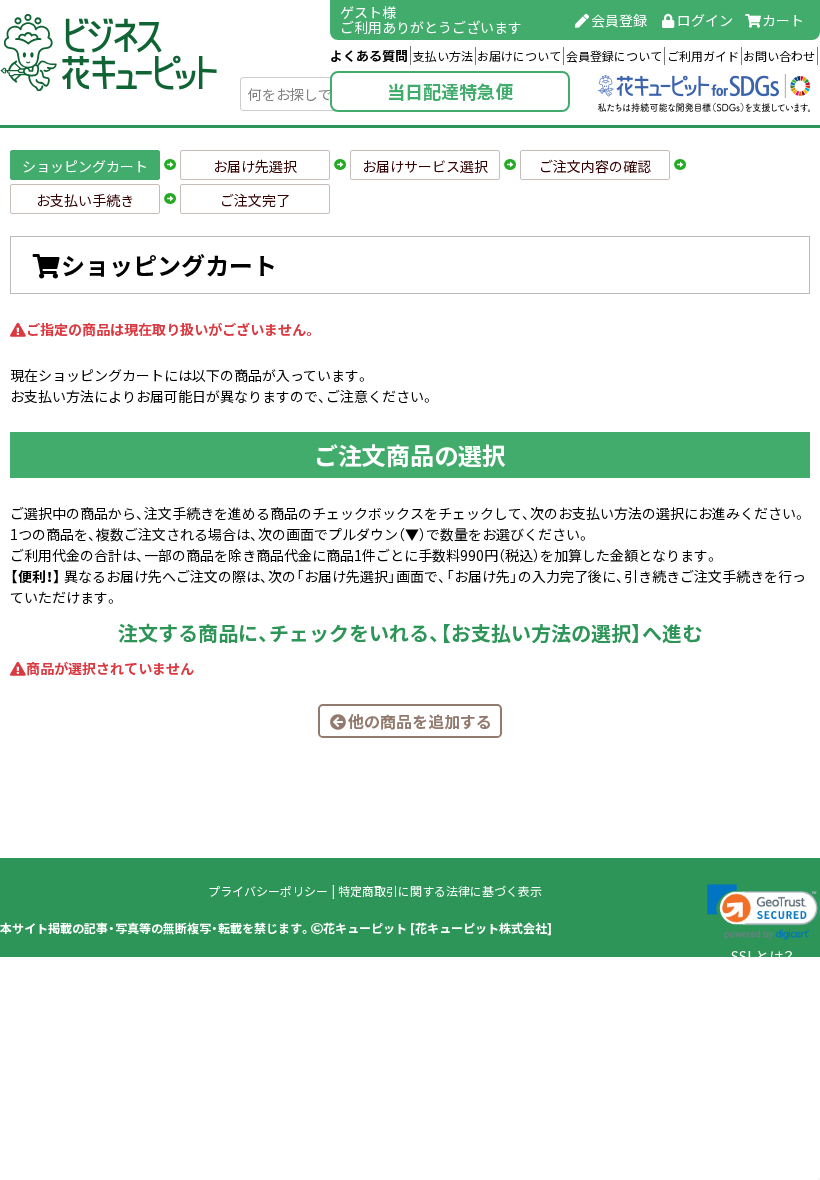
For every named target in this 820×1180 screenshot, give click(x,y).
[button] (762, 912)
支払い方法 (443, 56)
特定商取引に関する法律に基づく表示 (440, 891)
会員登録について (614, 56)
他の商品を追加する (420, 721)
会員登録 (619, 20)
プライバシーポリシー (268, 891)
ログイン (705, 20)
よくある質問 (369, 55)
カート (783, 20)
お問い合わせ (779, 56)
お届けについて (519, 56)
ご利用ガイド (703, 56)
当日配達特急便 (450, 91)
